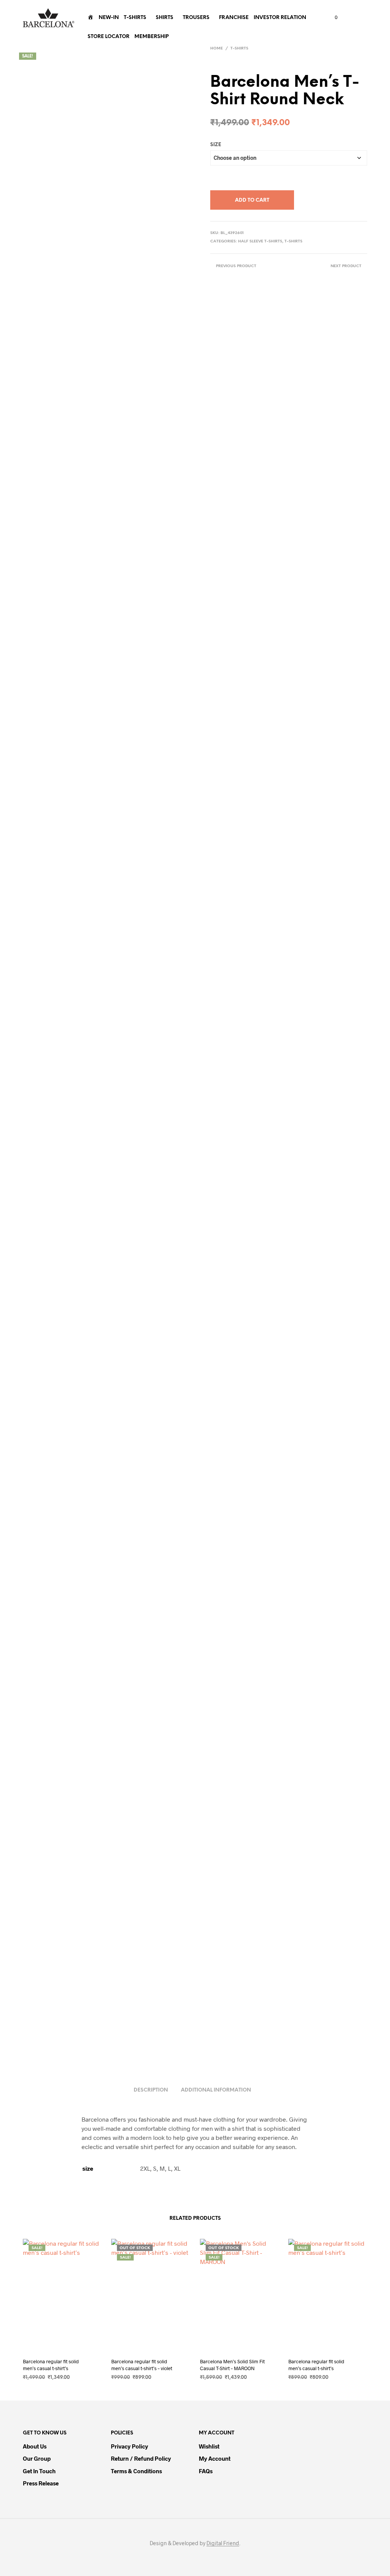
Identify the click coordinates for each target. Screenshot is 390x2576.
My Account (215, 2458)
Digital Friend (223, 2543)
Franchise (234, 18)
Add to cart (252, 200)
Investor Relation (280, 18)
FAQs (206, 2471)
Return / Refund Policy (141, 2458)
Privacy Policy (129, 2446)
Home (217, 49)
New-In (109, 18)
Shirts (165, 18)
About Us (35, 2446)
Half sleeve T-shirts (260, 241)
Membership (152, 37)
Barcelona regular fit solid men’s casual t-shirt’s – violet (142, 2365)
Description (151, 2090)
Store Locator (109, 37)
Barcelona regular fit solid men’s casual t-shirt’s (51, 2365)
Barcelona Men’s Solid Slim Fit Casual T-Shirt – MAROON (232, 2365)
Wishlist (209, 2446)
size (216, 145)
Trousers (196, 18)
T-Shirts (135, 18)
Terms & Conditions (136, 2471)
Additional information (216, 2090)
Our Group (37, 2458)
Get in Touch (39, 2471)
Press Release (41, 2483)
